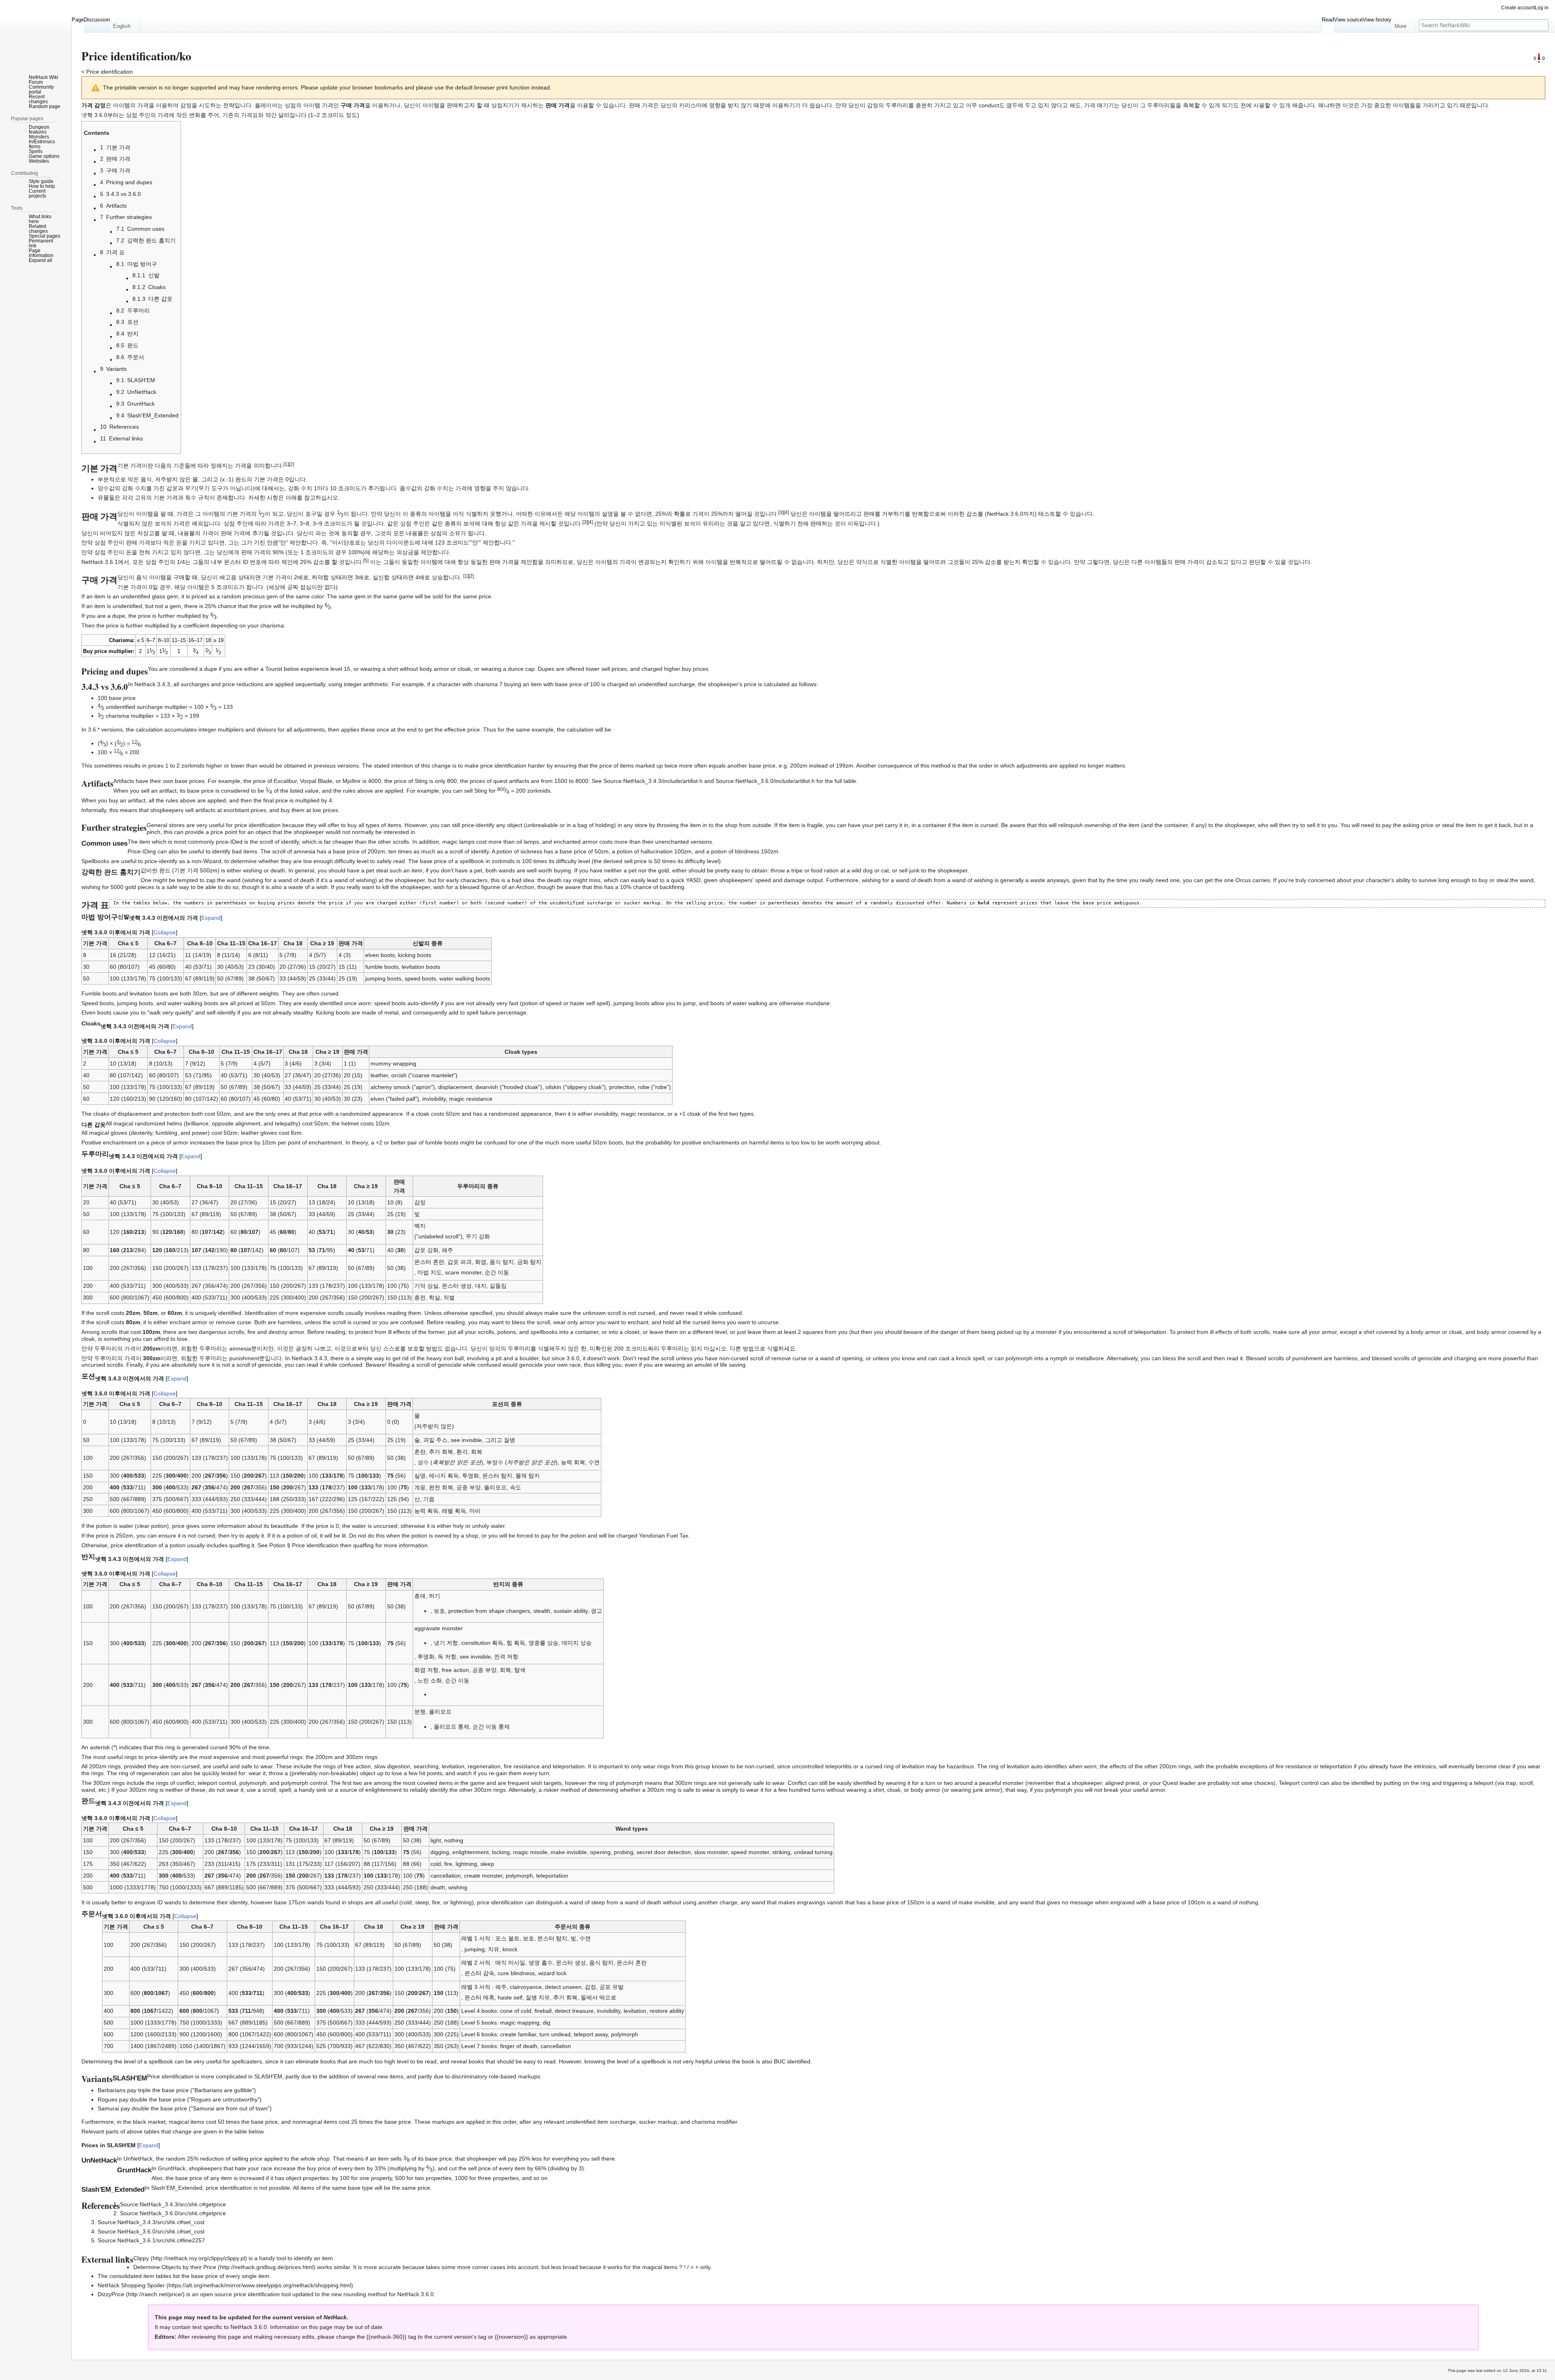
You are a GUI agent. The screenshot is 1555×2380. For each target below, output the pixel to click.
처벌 (449, 1297)
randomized (150, 1123)
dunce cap (521, 669)
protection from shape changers (489, 1611)
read (399, 861)
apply (253, 1536)
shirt (879, 1790)
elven (377, 1099)
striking (781, 1852)
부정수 (495, 1462)
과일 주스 (435, 1440)
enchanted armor (576, 842)
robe (644, 1087)
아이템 (121, 105)
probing (624, 1852)
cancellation (446, 1876)
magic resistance (471, 1099)
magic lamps (458, 842)
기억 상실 (426, 1286)
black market (149, 2122)
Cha (123, 943)
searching (426, 1766)
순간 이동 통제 (491, 1727)
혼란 (420, 1452)
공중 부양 (469, 1487)
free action (455, 1670)
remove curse (233, 1322)
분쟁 (420, 1712)
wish (537, 1783)
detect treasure (574, 2011)
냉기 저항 (446, 1643)
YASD (693, 880)
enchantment (120, 1142)
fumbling (166, 1133)
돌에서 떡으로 (599, 1997)
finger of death (519, 2046)
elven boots (380, 955)
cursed (330, 993)
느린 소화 (430, 1680)
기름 (429, 1499)
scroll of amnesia (294, 851)
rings (131, 1757)
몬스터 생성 (457, 1286)
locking (501, 1852)
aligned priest (1122, 1783)
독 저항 (447, 1657)
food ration (825, 870)
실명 (420, 1476)
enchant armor (189, 1322)
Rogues (108, 2099)
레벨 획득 (454, 1511)
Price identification (110, 72)
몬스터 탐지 (497, 1476)
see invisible (466, 1440)
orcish (399, 1075)
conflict (185, 1783)
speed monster (750, 1852)
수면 (594, 1462)
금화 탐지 (529, 1262)
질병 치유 (538, 1997)
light (436, 1840)
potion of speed (542, 1003)
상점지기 (503, 105)
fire (251, 1332)
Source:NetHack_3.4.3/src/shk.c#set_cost (151, 2222)
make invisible (569, 1852)
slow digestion (392, 1766)
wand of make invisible (966, 1902)
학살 (435, 1297)
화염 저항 (426, 1670)
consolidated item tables (140, 2276)
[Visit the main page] (36, 32)
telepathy (287, 1123)
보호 (439, 1611)
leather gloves (259, 1133)
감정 (420, 1202)
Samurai (108, 2108)
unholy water (488, 1526)
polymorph (253, 1783)
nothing (454, 1840)
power (200, 1133)
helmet (350, 1123)
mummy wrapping (393, 1063)
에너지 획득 (444, 1476)
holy (458, 1526)
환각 (462, 1452)
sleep (487, 1864)
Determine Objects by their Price (175, 2267)
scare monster (463, 1272)
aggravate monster (439, 1628)
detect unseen (563, 1987)
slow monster (711, 1852)
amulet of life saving (720, 1365)
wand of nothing (1238, 1902)
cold (436, 1864)
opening (600, 1852)
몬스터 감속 (479, 1973)
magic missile (530, 1852)
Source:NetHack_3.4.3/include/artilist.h (653, 781)
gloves (119, 1133)
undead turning (813, 1852)
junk (914, 870)
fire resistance (522, 1766)
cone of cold (516, 2011)
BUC (780, 2061)
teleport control (217, 1783)
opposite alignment (236, 1123)
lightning (466, 1864)
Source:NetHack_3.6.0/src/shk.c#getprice (173, 2213)
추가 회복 (441, 1452)
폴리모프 (495, 1487)
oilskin (553, 1087)
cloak (894, 1790)
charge (729, 1902)
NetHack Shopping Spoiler (131, 2285)
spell (472, 1012)
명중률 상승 (543, 1643)
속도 (515, 1487)
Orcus (1243, 880)
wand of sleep (587, 1902)
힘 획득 (516, 1643)
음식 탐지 (502, 1262)
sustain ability (571, 1611)
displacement (455, 1087)
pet (879, 825)
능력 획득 (426, 1511)
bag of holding (596, 825)
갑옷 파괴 (460, 1262)
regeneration (484, 1766)
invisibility (434, 1099)
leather (379, 1075)
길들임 (498, 1286)
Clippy (141, 2258)
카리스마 (690, 105)
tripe (797, 870)
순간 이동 (497, 1272)
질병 (509, 1440)
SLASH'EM (268, 2076)
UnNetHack (138, 2159)
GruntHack (172, 2168)
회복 (477, 1452)
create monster (483, 1876)
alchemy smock (390, 1087)
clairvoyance (526, 1987)
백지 (420, 1226)
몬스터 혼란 (429, 1262)
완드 (165, 870)
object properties (307, 2178)
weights (269, 993)
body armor (926, 1790)
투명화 (471, 1476)
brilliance (197, 1123)
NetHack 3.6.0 (249, 2327)
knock (510, 1949)
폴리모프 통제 (452, 1727)
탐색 (520, 1670)
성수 (423, 1462)
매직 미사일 (510, 1963)
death (278, 870)
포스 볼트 (507, 1938)
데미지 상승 (577, 1643)
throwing (668, 825)
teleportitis (838, 1766)
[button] (125, 24)
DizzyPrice (111, 2294)
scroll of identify (279, 842)
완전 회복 (441, 1487)
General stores (166, 825)
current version (294, 2317)
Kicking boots (333, 1012)
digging (440, 1852)
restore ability (667, 2011)
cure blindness (516, 1973)
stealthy (303, 1012)
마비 (475, 1511)
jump (689, 1003)
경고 (596, 1611)
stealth (542, 1611)
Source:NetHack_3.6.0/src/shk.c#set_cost (151, 2231)
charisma (272, 625)
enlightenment (383, 1790)
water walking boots (465, 978)
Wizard (212, 861)
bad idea (523, 880)
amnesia (240, 1348)
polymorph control (304, 1783)
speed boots (420, 978)
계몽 (420, 1487)
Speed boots (98, 1003)
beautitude (284, 1526)
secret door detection (664, 1852)
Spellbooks (95, 861)
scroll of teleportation (1140, 1332)
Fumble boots (99, 993)
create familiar (518, 2034)
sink (321, 1790)
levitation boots (421, 967)
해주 (447, 1250)
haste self (583, 1003)
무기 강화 (478, 1236)
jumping (475, 1949)
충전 (420, 1297)
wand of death (643, 1902)
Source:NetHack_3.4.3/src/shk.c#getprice (173, 2204)
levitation (453, 1766)
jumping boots (383, 978)
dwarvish (487, 1087)
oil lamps (528, 842)
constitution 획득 (482, 1643)
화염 (481, 1262)
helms (175, 1123)
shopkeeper (1087, 1783)
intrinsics (1425, 1766)
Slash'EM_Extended (177, 2188)
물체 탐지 (528, 1476)
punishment (244, 1358)
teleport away (591, 2034)
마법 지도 (430, 1272)
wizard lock (552, 1973)
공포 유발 (611, 1987)
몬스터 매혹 (479, 1997)
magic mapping (520, 2023)
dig (546, 2023)
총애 (420, 1596)
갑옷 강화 (426, 1250)
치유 (494, 1949)
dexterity (142, 1133)
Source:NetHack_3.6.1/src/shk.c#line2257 (151, 2240)
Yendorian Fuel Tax (664, 1536)
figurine (491, 887)
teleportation (569, 1766)
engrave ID (149, 1902)
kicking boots (415, 955)
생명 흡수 (541, 1963)
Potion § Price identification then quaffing (322, 1545)
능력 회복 (573, 1462)
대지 (481, 1286)
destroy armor (286, 1332)
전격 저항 (506, 1657)
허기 (435, 1596)
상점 (290, 105)
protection (622, 1087)
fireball (543, 2011)
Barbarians (112, 2090)
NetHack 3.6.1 (100, 562)
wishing (252, 870)
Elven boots (96, 1012)
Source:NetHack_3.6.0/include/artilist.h (765, 781)
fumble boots (382, 967)
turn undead (555, 2034)
